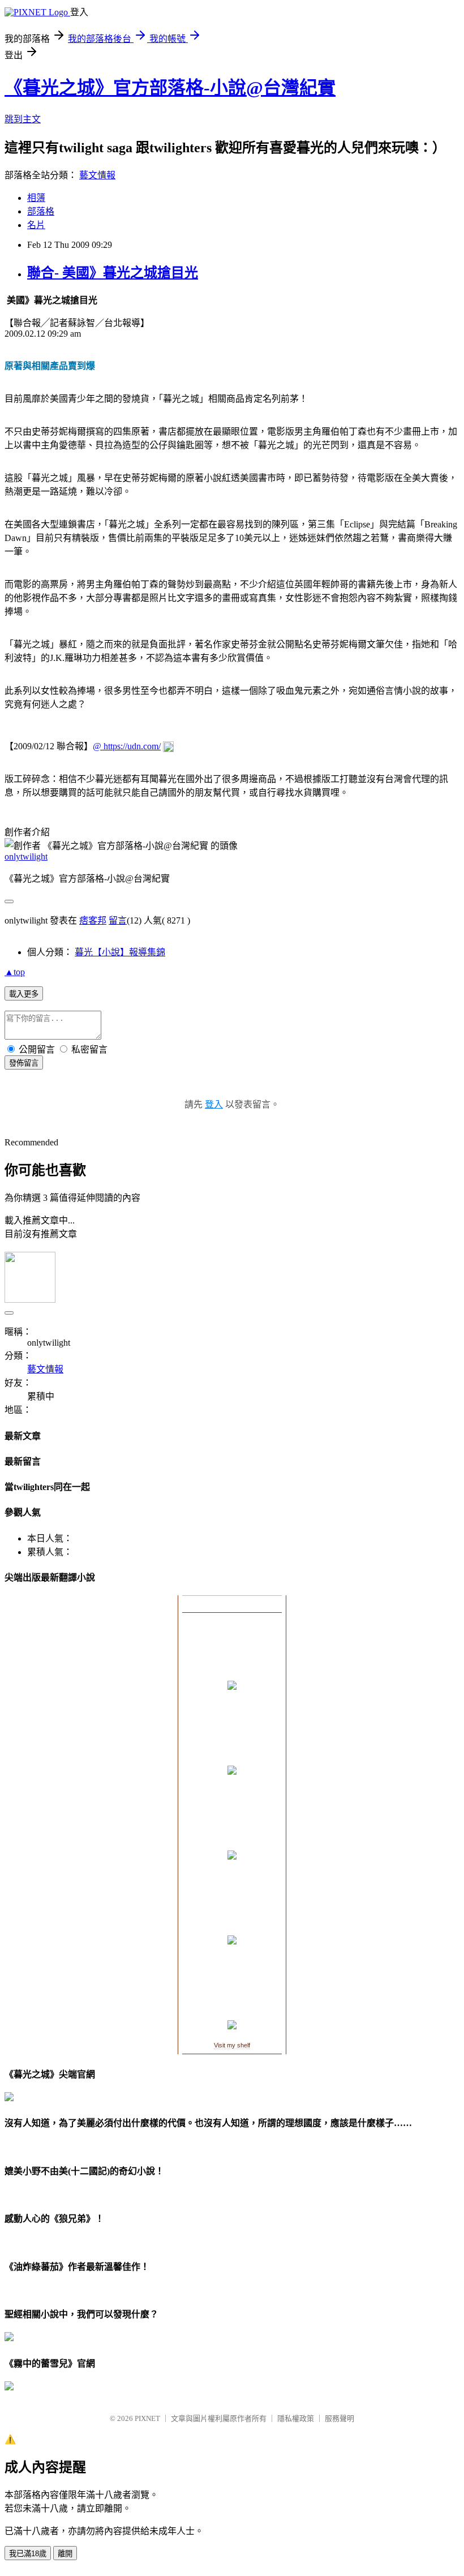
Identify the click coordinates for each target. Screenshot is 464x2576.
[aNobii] (232, 1604)
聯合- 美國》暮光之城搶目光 (113, 273)
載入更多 (24, 994)
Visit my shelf (232, 2045)
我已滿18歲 (28, 2554)
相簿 (36, 198)
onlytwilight (26, 856)
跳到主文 (23, 119)
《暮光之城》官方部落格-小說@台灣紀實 (170, 88)
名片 (36, 225)
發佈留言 (24, 1063)
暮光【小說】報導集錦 (120, 952)
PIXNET (147, 2418)
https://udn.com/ (132, 746)
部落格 (41, 211)
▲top (15, 972)
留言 (118, 920)
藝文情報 (97, 175)
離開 (65, 2554)
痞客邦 (93, 920)
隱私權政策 (296, 2418)
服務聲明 (340, 2418)
